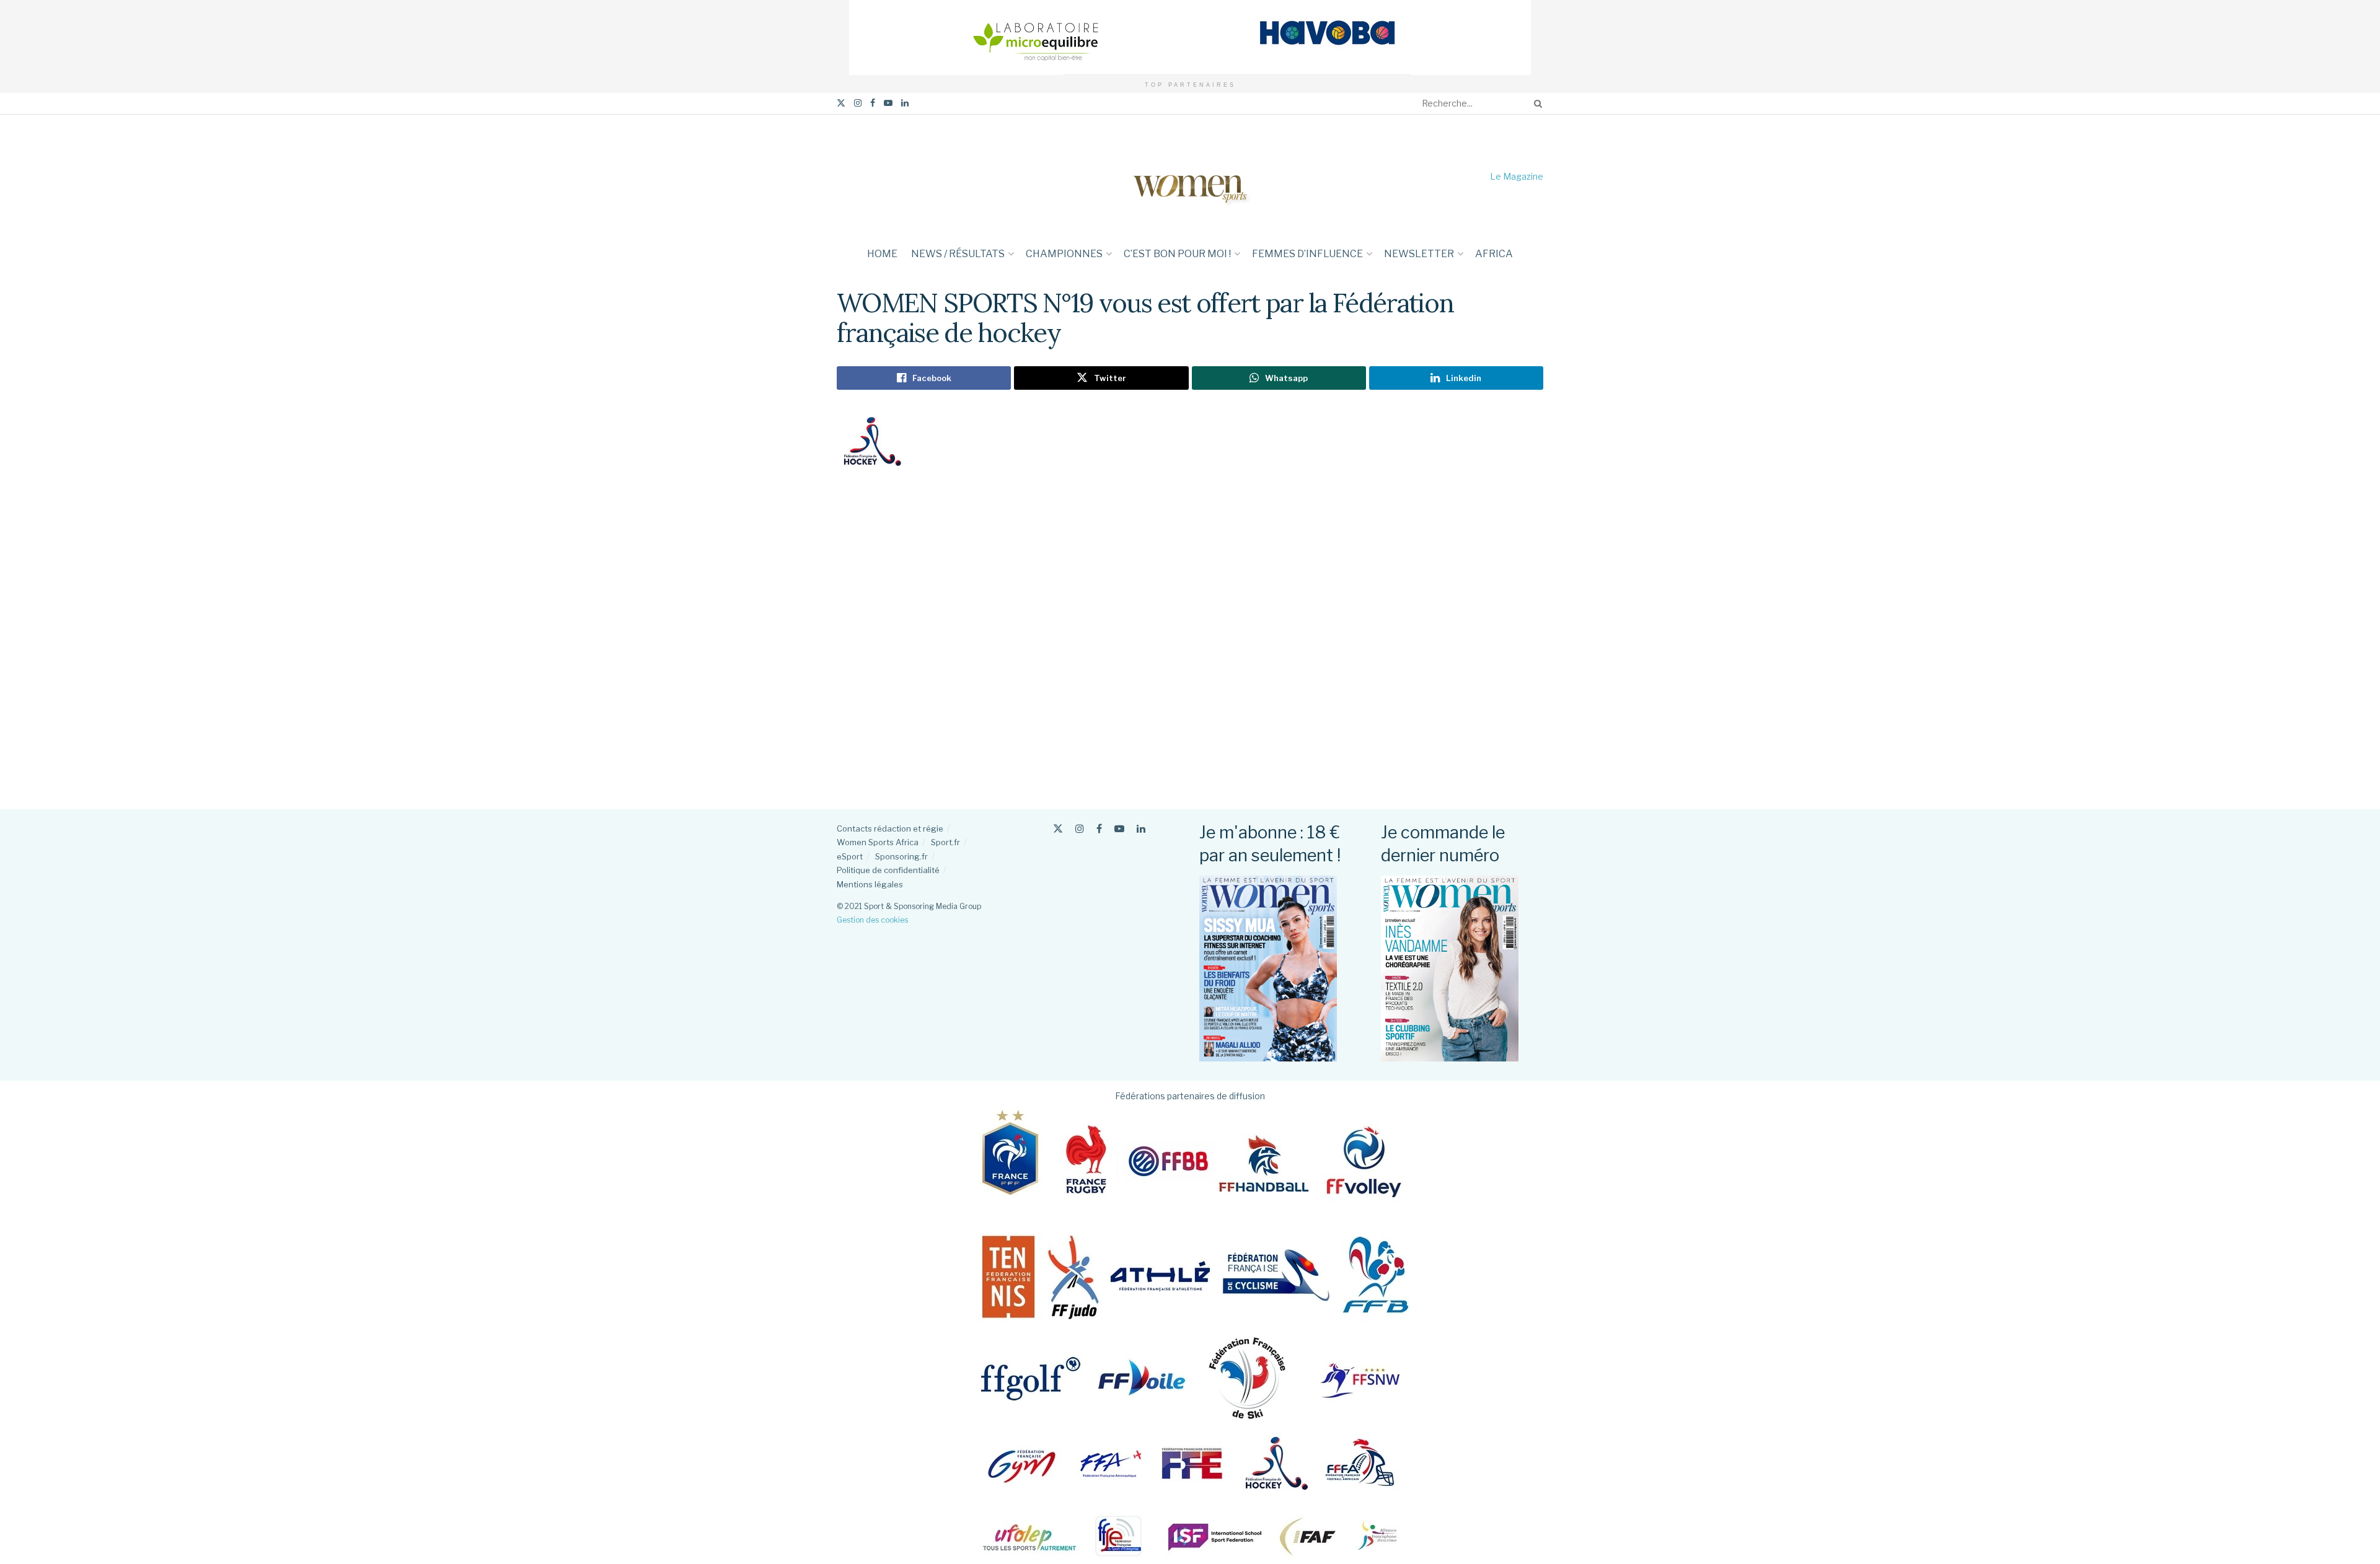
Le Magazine (1517, 176)
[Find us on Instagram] (858, 103)
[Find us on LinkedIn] (905, 103)
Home (882, 254)
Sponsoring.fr (901, 856)
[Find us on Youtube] (888, 103)
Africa (1494, 254)
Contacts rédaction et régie (890, 828)
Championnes (1064, 254)
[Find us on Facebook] (873, 103)
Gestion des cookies (872, 920)
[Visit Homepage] (1190, 176)
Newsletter (1419, 254)
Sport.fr (945, 842)
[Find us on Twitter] (841, 103)
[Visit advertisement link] (1190, 37)
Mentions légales (870, 884)
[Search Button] (1536, 103)
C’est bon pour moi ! (1177, 254)
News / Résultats (958, 254)
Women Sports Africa (878, 842)
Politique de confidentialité (888, 870)
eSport (850, 856)
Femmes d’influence (1307, 254)
